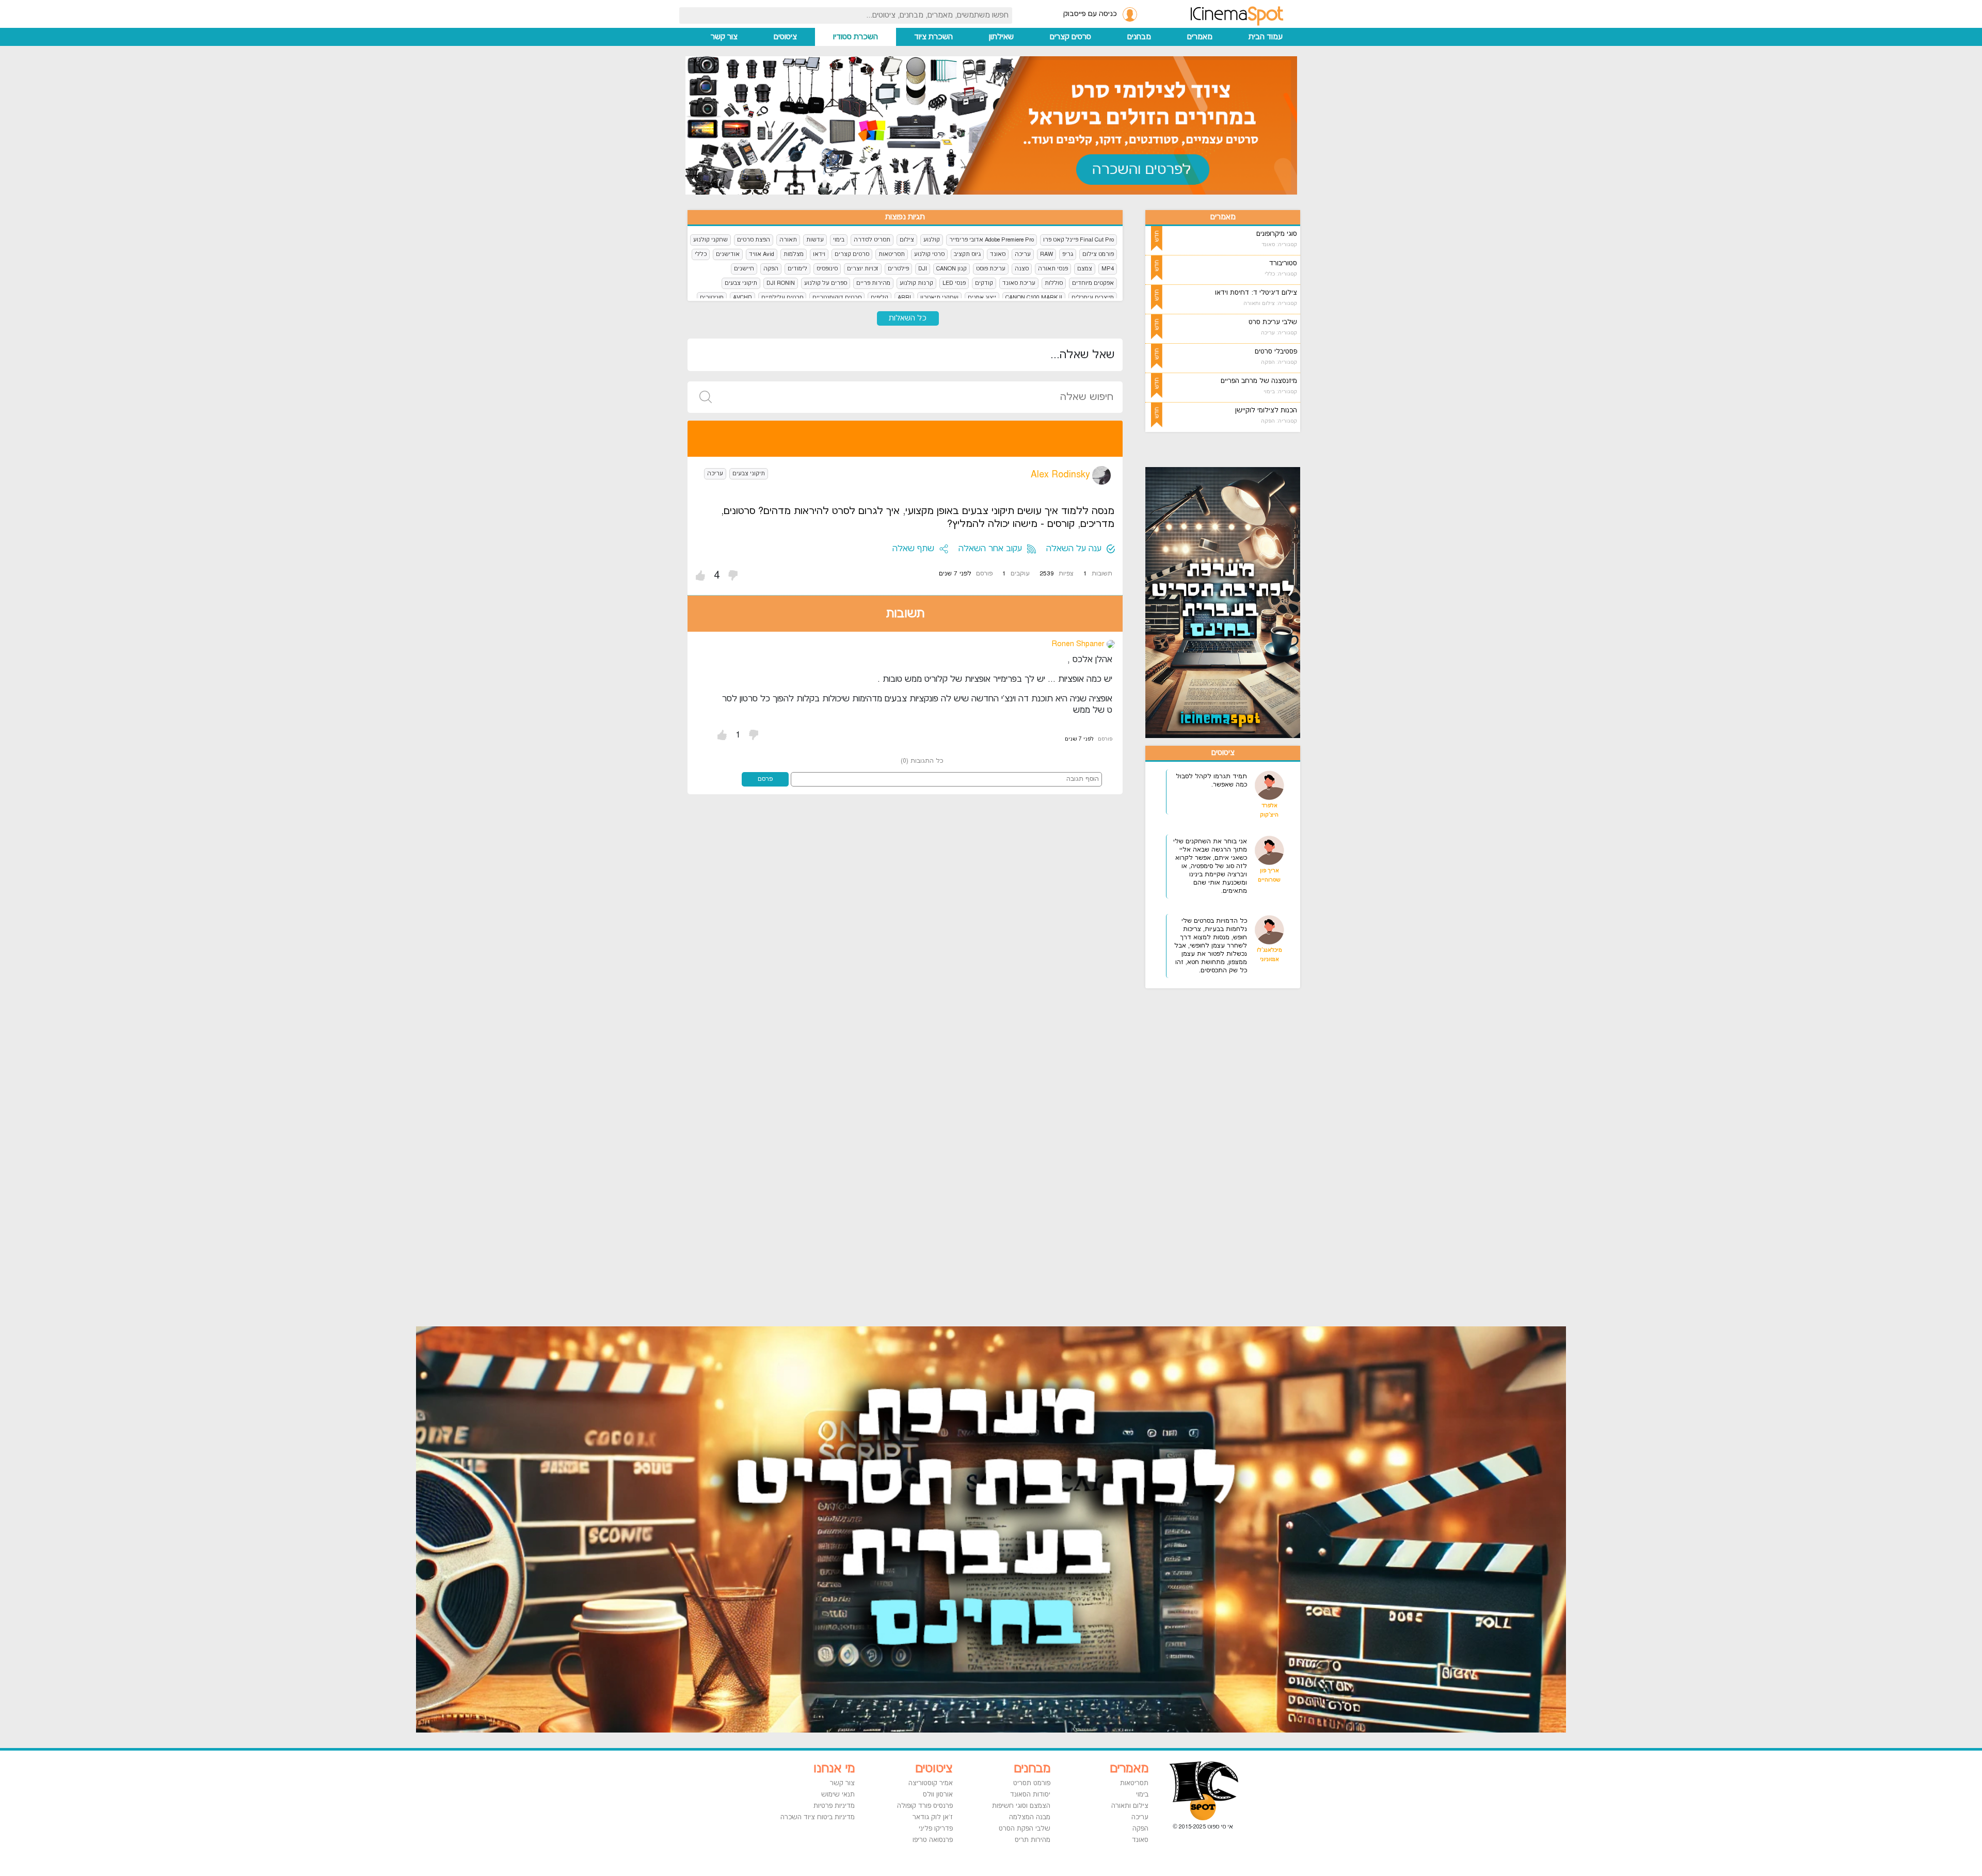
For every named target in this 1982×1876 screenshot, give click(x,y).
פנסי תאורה (1053, 269)
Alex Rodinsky (1060, 475)
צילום (907, 240)
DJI (923, 269)
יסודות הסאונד (1030, 1794)
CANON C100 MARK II (1034, 298)
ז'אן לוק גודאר (933, 1817)
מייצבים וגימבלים (1093, 298)
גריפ (1068, 254)
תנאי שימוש (838, 1794)
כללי (701, 254)
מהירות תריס (1033, 1840)
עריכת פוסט (991, 269)
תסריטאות (892, 254)
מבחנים (1139, 37)
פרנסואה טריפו (933, 1840)
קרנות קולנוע (916, 283)
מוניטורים (712, 298)
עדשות (815, 240)
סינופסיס (827, 269)
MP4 (1108, 269)
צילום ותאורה (1130, 1806)
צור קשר (724, 37)
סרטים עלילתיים (782, 298)
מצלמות (794, 254)
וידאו (819, 254)
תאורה (788, 240)
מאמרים (1200, 37)
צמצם (1085, 269)
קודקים (984, 283)
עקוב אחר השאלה (990, 549)
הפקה (771, 269)
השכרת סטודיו (856, 37)
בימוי (839, 240)
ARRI (904, 298)
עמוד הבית (1266, 37)
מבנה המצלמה (1030, 1817)
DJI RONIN (781, 283)
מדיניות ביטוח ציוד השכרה (818, 1817)
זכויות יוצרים (863, 269)
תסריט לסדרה (872, 240)
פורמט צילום (1098, 254)
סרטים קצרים (1070, 37)
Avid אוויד (762, 254)
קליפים (880, 298)
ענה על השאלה (1074, 549)
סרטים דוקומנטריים (837, 298)
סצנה (1022, 269)
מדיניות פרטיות (834, 1806)
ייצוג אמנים (982, 298)
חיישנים (744, 269)
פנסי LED (954, 283)
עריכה (1023, 254)
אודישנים (728, 254)
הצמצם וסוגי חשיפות (1021, 1806)
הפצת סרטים (754, 240)
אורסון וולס (938, 1794)
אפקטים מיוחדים (1093, 283)
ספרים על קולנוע (826, 283)
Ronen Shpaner (1078, 644)
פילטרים (898, 269)
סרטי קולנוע (929, 254)
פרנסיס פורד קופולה (925, 1806)
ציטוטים (785, 37)
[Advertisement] (1236, 1151)
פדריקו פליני (936, 1829)
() (922, 761)
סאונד (998, 254)
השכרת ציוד (933, 37)
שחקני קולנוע (710, 240)
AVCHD (742, 298)
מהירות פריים (873, 283)
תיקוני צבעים (741, 283)
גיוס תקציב (967, 254)
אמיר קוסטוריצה (931, 1783)
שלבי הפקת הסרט (1025, 1829)
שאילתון (1001, 37)
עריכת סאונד (1019, 283)
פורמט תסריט (1032, 1783)
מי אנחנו (834, 1769)
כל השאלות (908, 318)
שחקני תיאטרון (939, 298)
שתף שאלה (913, 549)
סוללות (1054, 283)
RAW (1046, 254)
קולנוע (932, 240)
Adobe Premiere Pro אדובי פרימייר (992, 240)
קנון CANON (952, 269)
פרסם (765, 779)
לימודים (797, 269)
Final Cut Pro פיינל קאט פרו (1078, 240)
